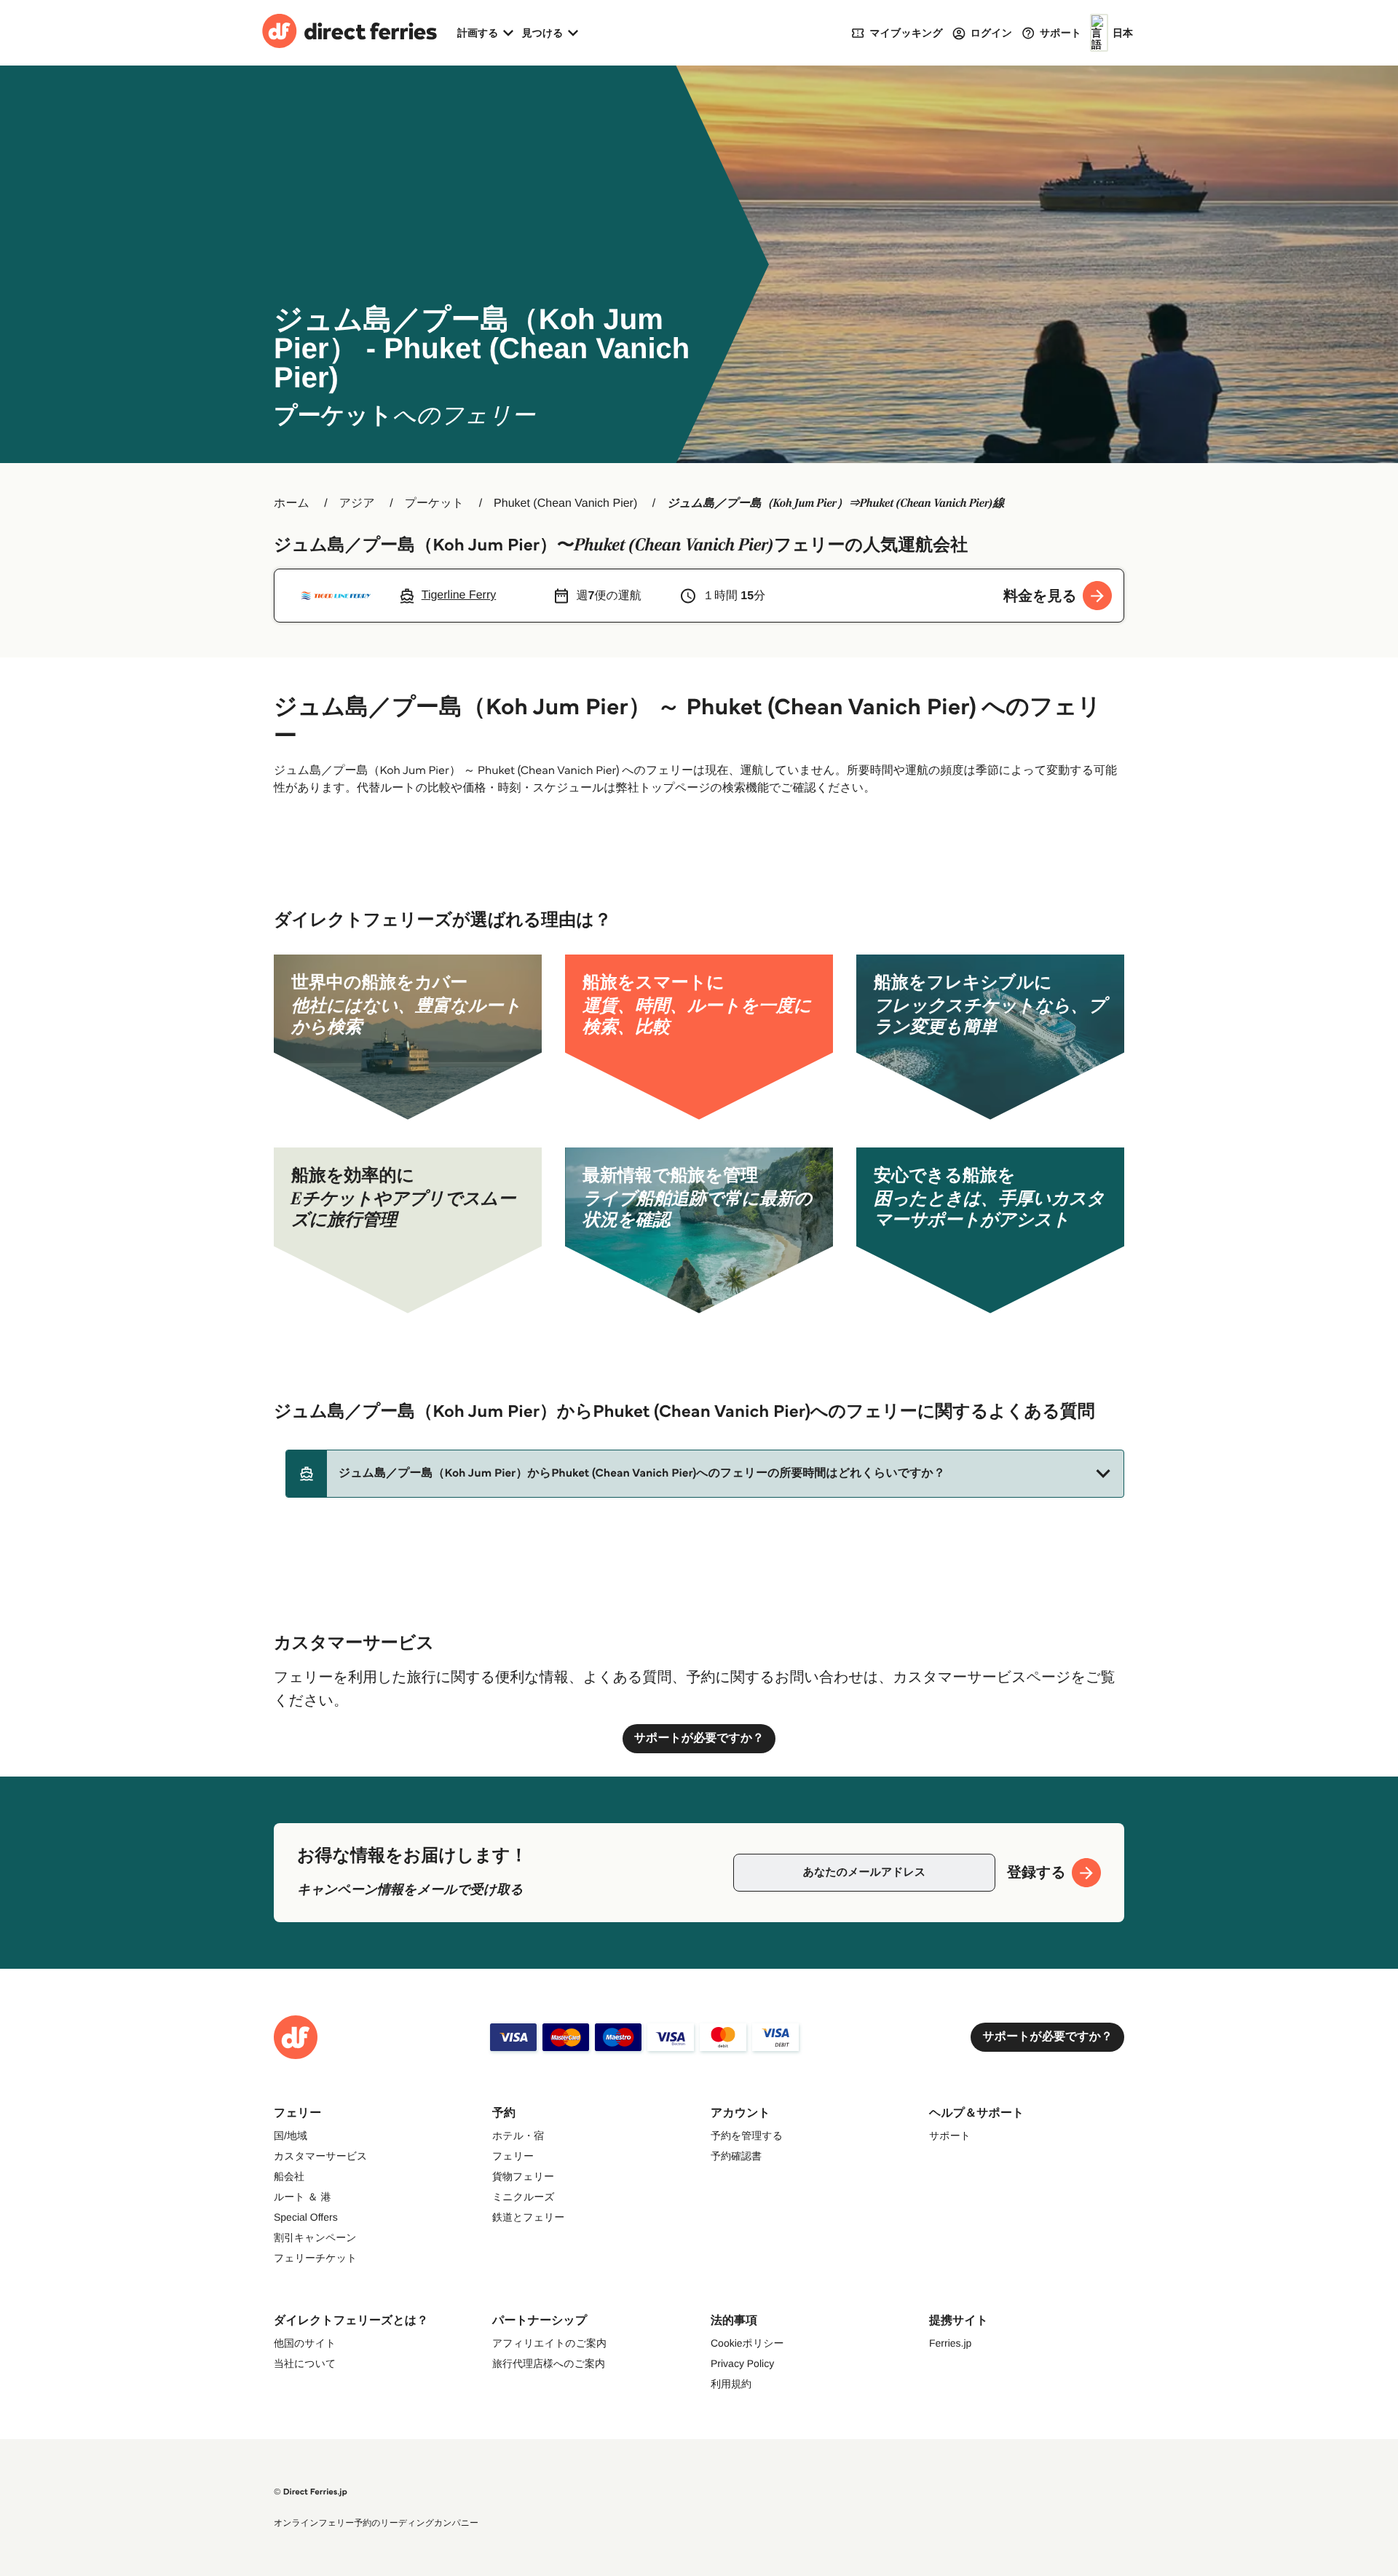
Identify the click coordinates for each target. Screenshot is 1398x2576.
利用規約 (731, 2384)
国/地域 (291, 2136)
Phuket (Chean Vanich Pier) (565, 503)
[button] (705, 1474)
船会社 (289, 2176)
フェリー (513, 2156)
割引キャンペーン (315, 2237)
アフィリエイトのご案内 (549, 2343)
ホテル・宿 (518, 2136)
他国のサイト (305, 2343)
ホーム (292, 503)
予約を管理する (747, 2136)
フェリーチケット (315, 2258)
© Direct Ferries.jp (311, 2492)
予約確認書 (736, 2156)
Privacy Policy (742, 2363)
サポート (950, 2136)
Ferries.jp (950, 2343)
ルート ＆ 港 (302, 2197)
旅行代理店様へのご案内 (549, 2363)
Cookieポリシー (747, 2343)
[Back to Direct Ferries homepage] (349, 33)
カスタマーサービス (320, 2156)
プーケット (435, 503)
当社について (305, 2363)
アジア (357, 503)
